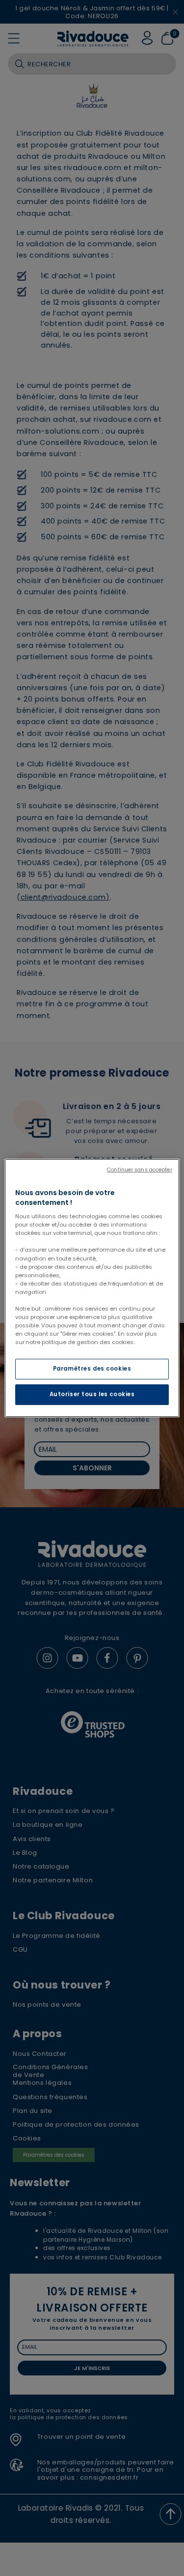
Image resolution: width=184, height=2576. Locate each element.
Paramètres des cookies (92, 1369)
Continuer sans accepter (139, 1170)
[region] (92, 1288)
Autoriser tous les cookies (92, 1394)
